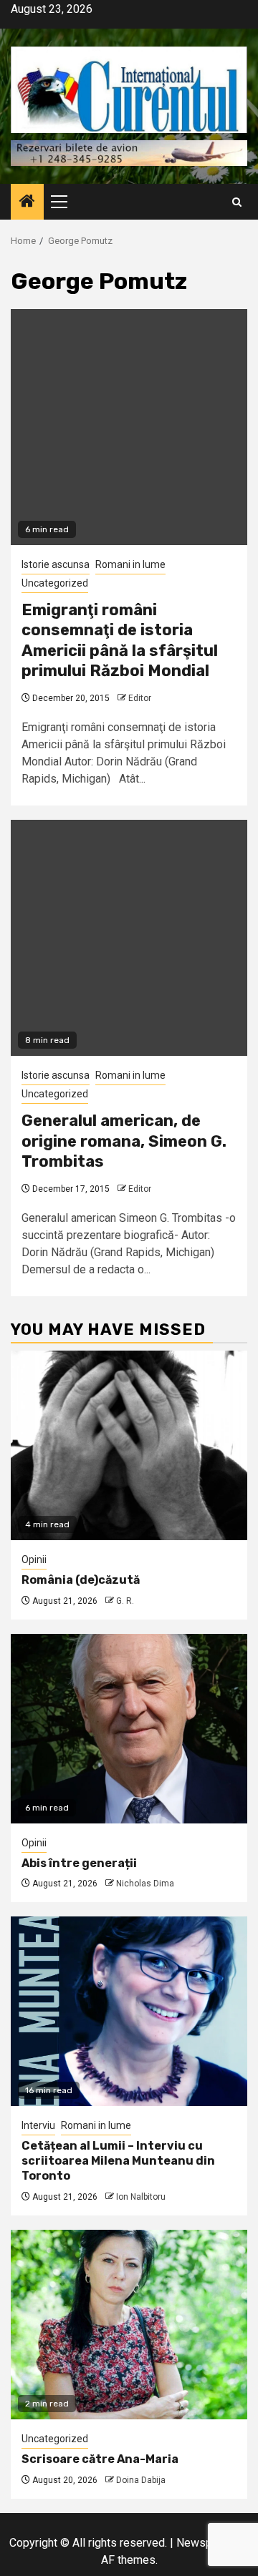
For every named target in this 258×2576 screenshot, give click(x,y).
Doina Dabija (141, 2480)
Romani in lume (130, 564)
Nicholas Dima (145, 1884)
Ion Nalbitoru (141, 2197)
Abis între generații (79, 1863)
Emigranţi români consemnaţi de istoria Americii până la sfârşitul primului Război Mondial (120, 641)
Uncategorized (55, 583)
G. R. (125, 1601)
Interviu (38, 2125)
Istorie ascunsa (56, 564)
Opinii (34, 1559)
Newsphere (205, 2543)
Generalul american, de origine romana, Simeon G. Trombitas (124, 1141)
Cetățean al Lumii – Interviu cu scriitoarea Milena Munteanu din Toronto (118, 2161)
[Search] (237, 202)
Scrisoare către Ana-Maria (100, 2459)
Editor (140, 698)
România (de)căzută (81, 1580)
